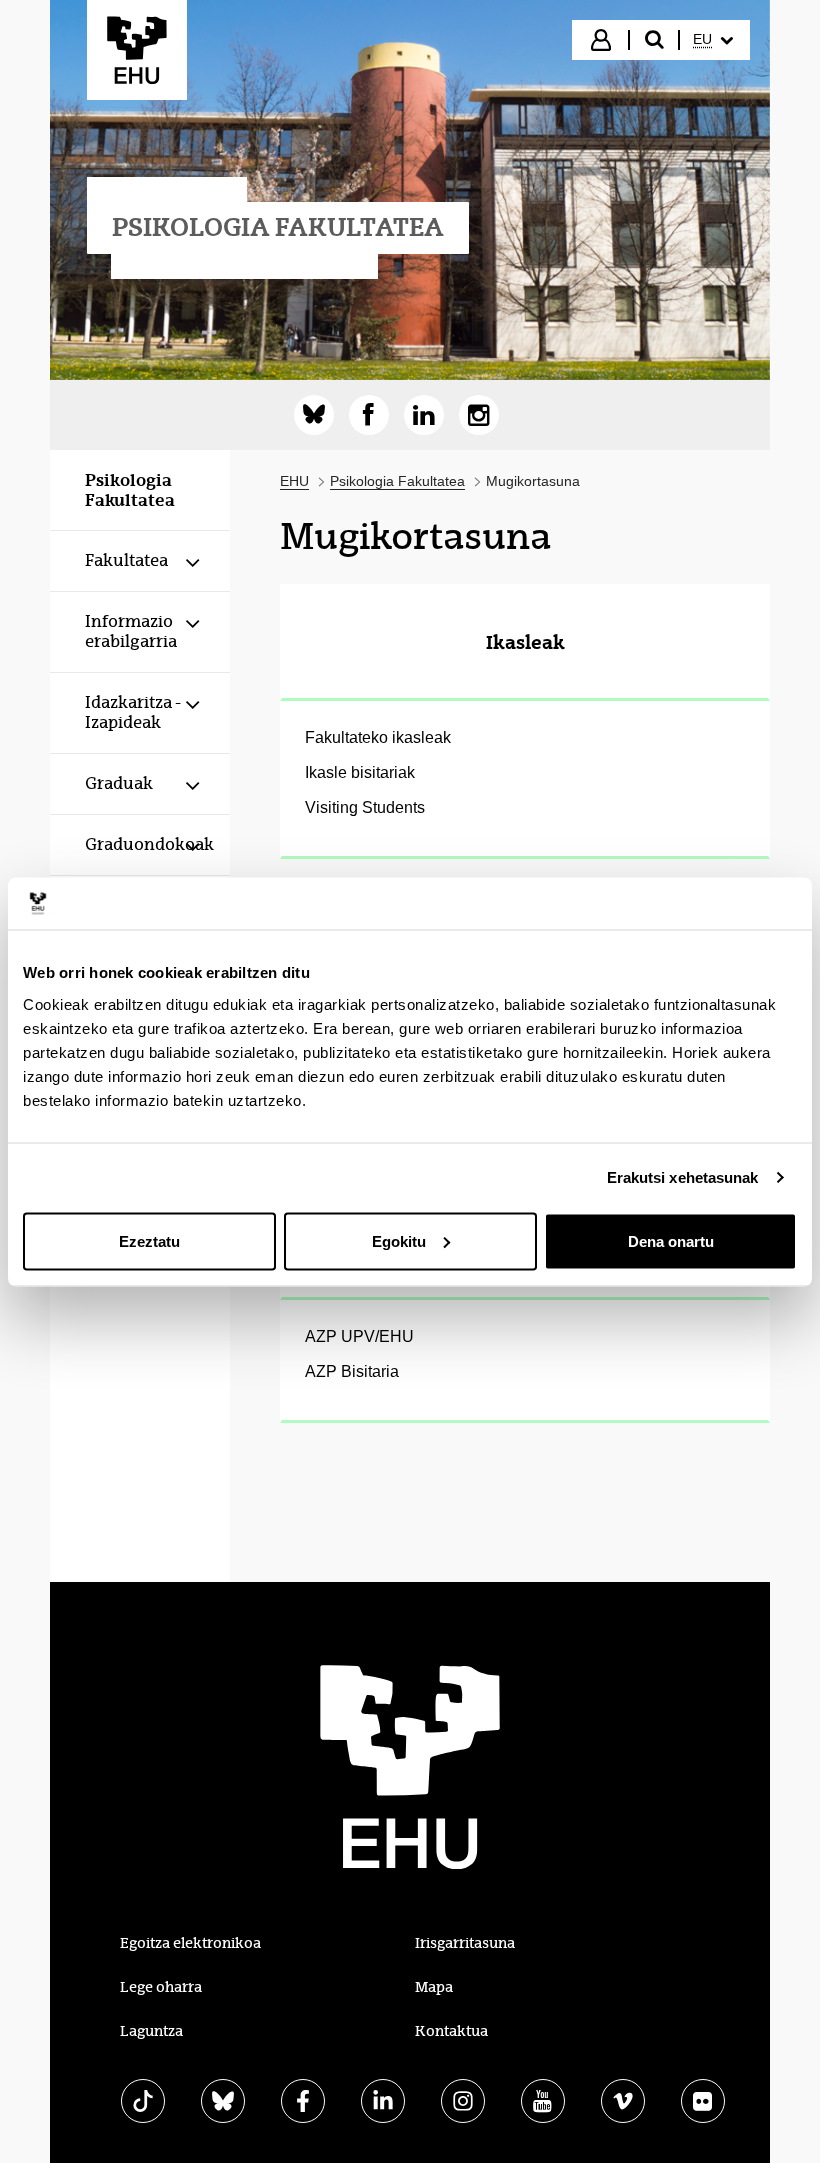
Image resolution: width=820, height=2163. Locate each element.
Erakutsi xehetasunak (683, 1177)
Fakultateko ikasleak (378, 737)
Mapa (434, 1987)
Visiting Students (365, 807)
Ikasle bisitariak (360, 772)
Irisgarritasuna (465, 1943)
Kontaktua (451, 2031)
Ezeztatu (149, 1240)
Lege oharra (161, 1987)
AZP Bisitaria (352, 1371)
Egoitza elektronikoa (190, 1943)
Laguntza (151, 2031)
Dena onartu (671, 1240)
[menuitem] (713, 40)
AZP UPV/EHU (359, 1336)
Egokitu (399, 1240)
